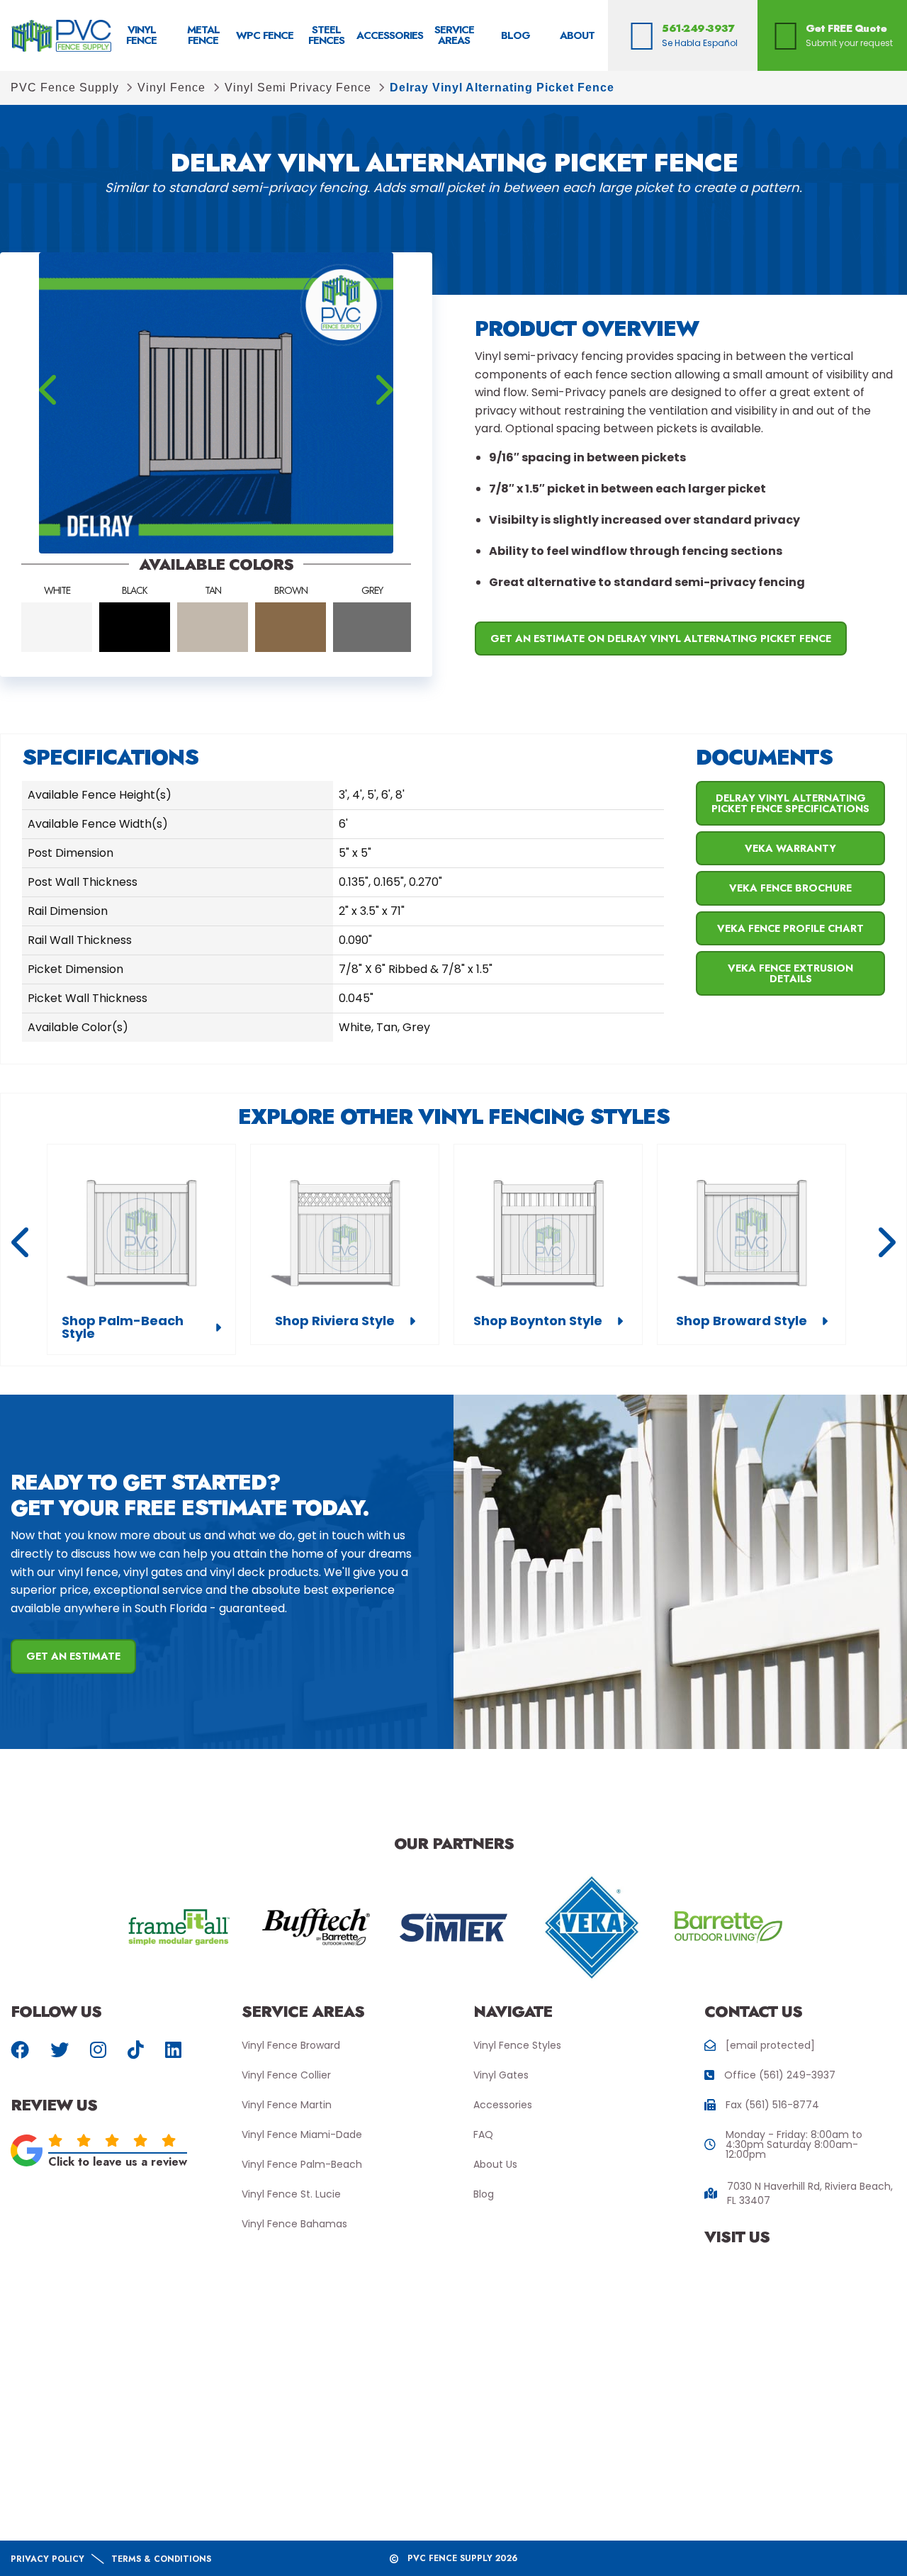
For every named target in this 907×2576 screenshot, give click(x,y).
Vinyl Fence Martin (287, 2105)
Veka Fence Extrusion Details (790, 973)
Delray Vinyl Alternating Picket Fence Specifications (790, 803)
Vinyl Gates (501, 2075)
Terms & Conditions (161, 2559)
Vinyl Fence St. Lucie (291, 2194)
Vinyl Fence (171, 88)
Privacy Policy (47, 2559)
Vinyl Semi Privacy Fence (298, 88)
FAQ (483, 2135)
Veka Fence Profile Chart (790, 928)
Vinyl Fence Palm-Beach (302, 2164)
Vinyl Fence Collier (286, 2075)
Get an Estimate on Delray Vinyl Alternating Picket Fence (661, 639)
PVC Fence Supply (65, 88)
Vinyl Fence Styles (517, 2045)
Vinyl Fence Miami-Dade (302, 2135)
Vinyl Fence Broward (291, 2045)
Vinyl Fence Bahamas (294, 2224)
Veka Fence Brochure (790, 888)
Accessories (503, 2105)
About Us (495, 2164)
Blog (484, 2194)
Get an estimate (73, 1656)
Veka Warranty (790, 848)
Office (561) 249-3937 (780, 2075)
